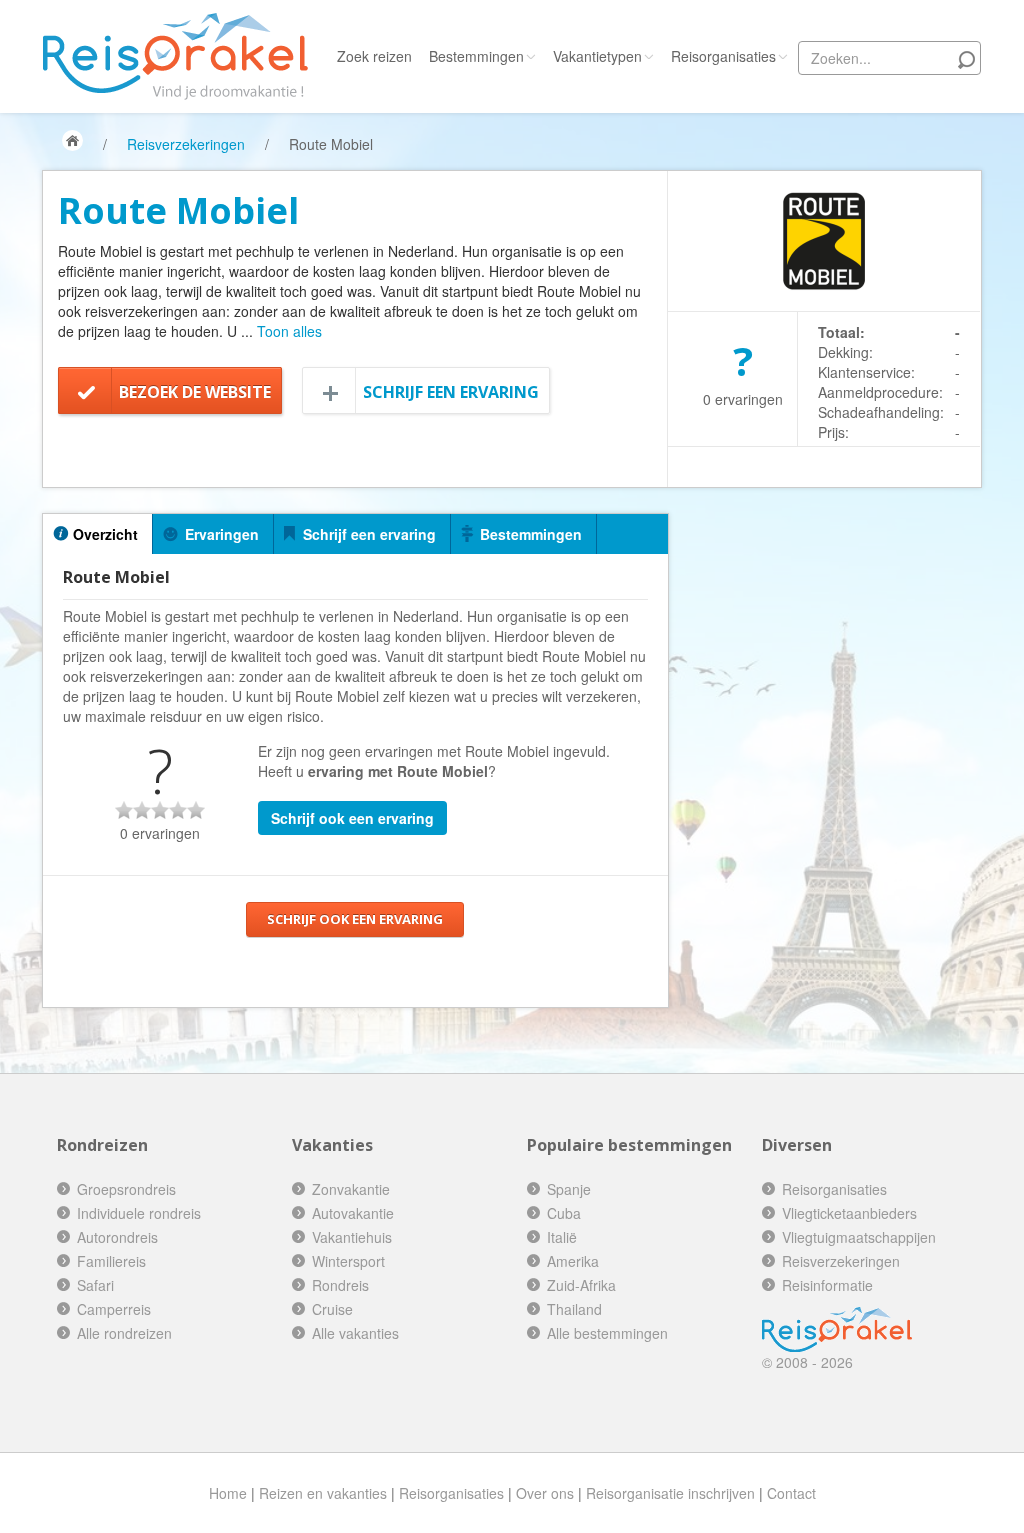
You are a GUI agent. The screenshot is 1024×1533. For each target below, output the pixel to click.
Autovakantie (353, 1213)
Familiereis (111, 1261)
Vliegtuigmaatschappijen (859, 1237)
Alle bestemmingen (607, 1333)
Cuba (564, 1213)
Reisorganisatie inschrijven (670, 1493)
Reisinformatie (827, 1285)
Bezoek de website (195, 392)
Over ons (545, 1493)
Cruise (332, 1309)
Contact (791, 1493)
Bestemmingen (476, 56)
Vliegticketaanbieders (849, 1213)
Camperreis (114, 1309)
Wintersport (348, 1261)
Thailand (574, 1309)
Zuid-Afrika (581, 1285)
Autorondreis (117, 1237)
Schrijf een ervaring (451, 392)
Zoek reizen (374, 56)
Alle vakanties (355, 1333)
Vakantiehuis (352, 1237)
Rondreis (340, 1285)
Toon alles (289, 331)
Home (228, 1493)
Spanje (569, 1189)
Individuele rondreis (139, 1213)
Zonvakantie (351, 1189)
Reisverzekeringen (186, 144)
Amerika (573, 1261)
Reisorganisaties (723, 56)
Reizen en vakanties (323, 1493)
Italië (562, 1237)
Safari (95, 1285)
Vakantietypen (597, 56)
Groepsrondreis (126, 1189)
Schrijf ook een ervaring (352, 818)
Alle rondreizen (124, 1333)
